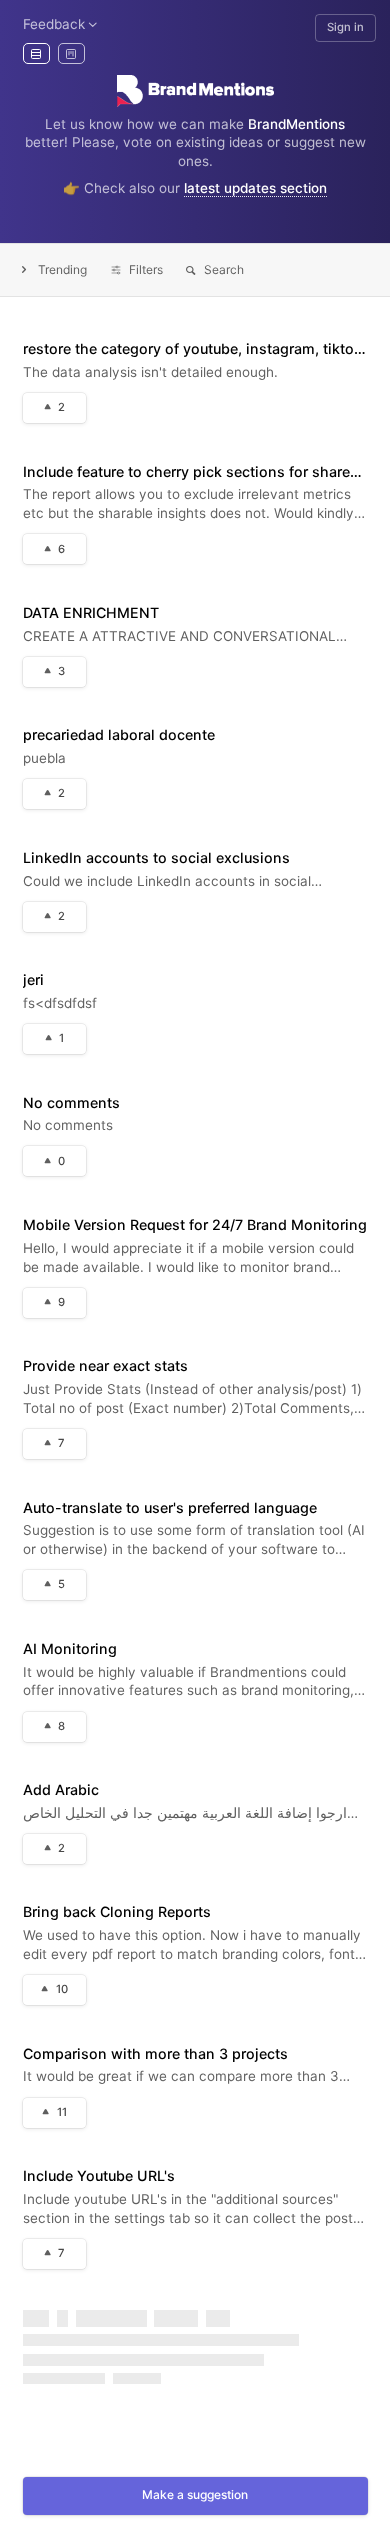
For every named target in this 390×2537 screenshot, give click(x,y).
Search (224, 269)
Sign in (345, 27)
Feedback (54, 24)
